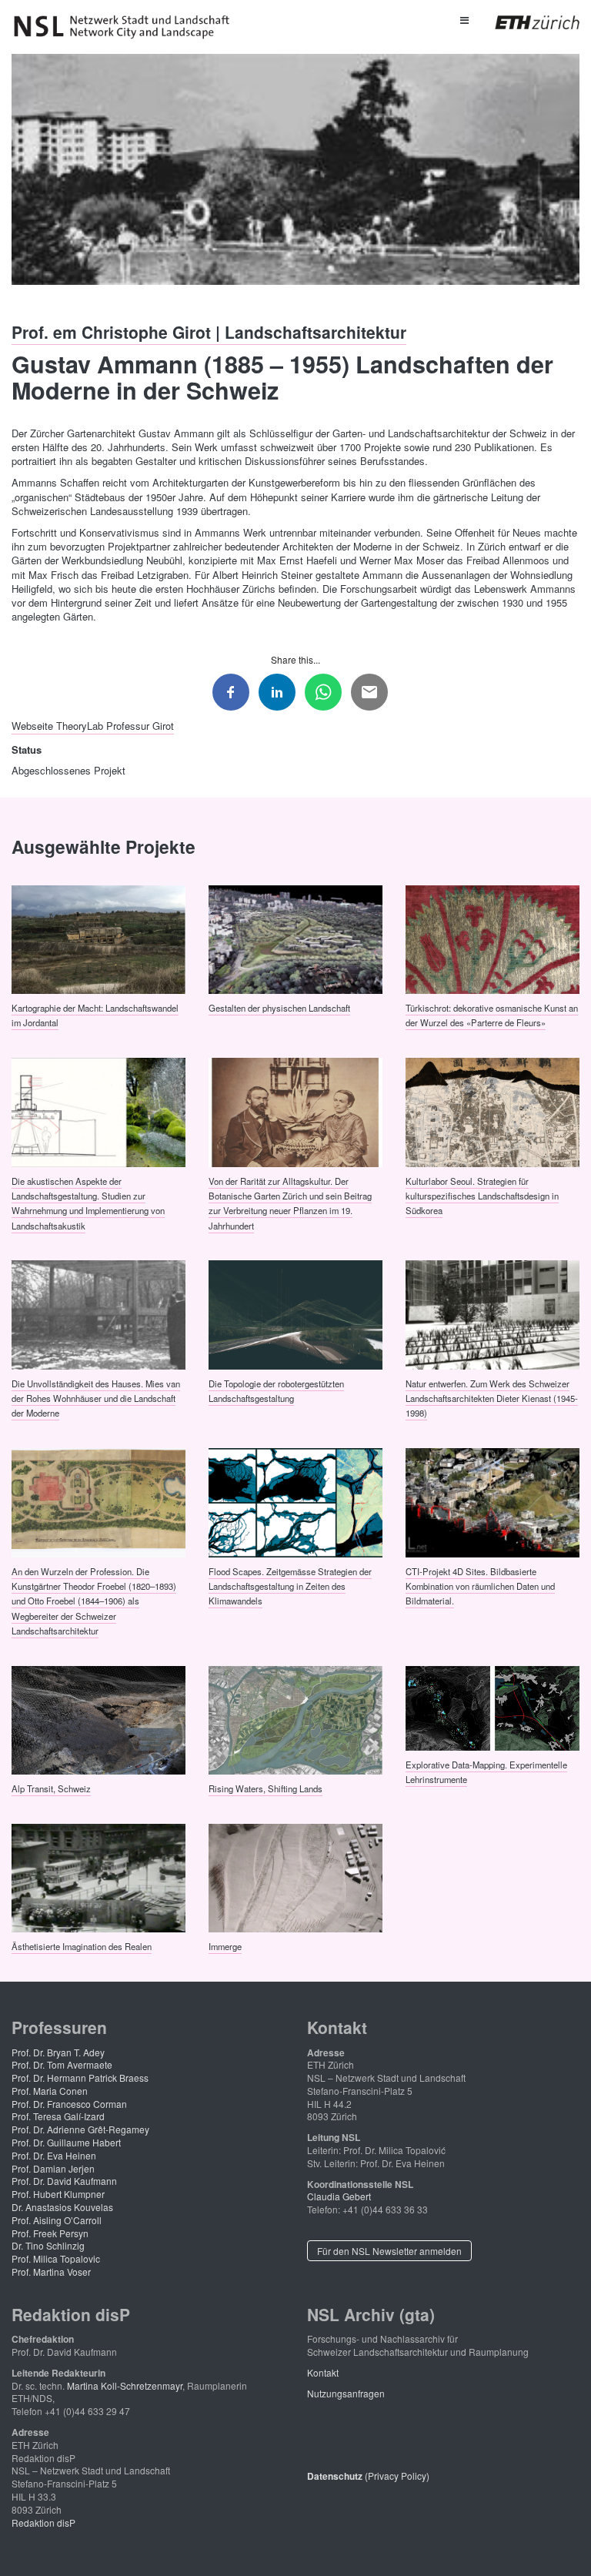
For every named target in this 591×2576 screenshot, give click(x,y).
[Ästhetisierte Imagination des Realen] (98, 1877)
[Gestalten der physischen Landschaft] (295, 938)
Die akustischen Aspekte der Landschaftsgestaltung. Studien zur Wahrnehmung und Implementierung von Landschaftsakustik (88, 1203)
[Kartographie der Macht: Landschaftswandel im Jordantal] (98, 938)
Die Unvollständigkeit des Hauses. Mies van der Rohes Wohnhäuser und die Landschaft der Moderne (96, 1398)
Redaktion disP (43, 2522)
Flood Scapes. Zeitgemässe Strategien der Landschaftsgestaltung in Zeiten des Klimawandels (290, 1586)
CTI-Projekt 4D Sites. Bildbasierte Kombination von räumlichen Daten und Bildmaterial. (480, 1586)
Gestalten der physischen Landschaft (279, 1008)
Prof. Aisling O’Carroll (57, 2220)
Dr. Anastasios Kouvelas (62, 2207)
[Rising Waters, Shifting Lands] (295, 1718)
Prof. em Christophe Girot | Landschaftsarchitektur (209, 331)
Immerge (225, 1946)
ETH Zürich (525, 22)
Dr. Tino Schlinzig (48, 2245)
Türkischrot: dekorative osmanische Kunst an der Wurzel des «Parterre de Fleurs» (492, 1015)
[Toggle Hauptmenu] (464, 19)
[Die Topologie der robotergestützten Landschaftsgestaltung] (295, 1313)
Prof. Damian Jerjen (53, 2168)
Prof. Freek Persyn (50, 2233)
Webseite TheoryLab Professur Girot (93, 725)
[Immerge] (295, 1876)
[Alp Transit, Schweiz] (98, 1718)
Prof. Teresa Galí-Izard (58, 2116)
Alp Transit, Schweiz (51, 1788)
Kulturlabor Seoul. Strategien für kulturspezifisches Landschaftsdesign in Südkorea (482, 1195)
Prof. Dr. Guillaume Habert (66, 2142)
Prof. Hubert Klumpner (58, 2194)
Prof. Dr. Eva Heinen (54, 2155)
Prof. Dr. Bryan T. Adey (58, 2052)
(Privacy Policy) (368, 2476)
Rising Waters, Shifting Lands (265, 1788)
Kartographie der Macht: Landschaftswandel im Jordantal (95, 1015)
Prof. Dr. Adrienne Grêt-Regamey (80, 2129)
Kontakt (323, 2372)
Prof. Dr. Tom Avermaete (62, 2064)
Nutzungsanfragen (346, 2393)
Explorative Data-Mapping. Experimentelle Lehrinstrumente (486, 1771)
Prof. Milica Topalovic (56, 2258)
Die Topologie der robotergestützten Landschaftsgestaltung (276, 1390)
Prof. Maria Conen (50, 2091)
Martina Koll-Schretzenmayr (125, 2385)
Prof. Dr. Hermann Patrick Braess (80, 2078)
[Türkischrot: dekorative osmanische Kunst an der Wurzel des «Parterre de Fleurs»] (492, 938)
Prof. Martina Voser (51, 2272)
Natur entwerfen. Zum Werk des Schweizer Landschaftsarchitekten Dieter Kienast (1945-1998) (492, 1398)
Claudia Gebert (339, 2196)
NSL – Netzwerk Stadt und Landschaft (127, 27)
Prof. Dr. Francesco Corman (69, 2104)
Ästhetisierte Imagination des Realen (82, 1946)
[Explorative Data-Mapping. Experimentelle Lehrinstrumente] (492, 1707)
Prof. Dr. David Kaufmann (64, 2181)
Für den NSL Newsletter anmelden (389, 2251)
